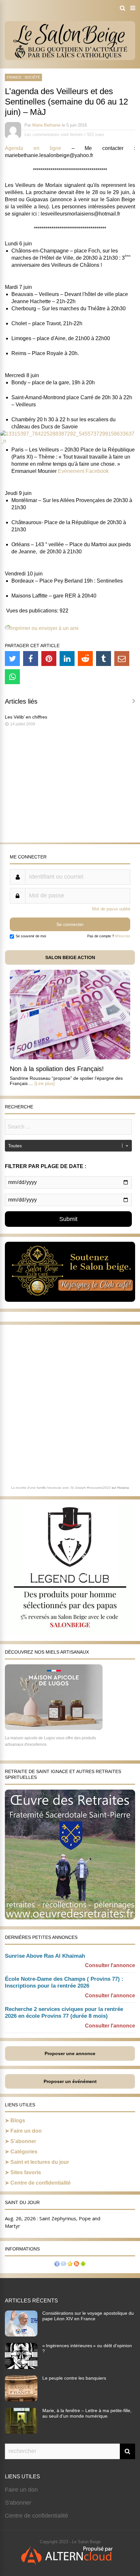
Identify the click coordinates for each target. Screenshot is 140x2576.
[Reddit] (85, 659)
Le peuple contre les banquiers (74, 2378)
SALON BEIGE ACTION (70, 957)
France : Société (23, 77)
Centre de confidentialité (41, 2183)
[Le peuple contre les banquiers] (21, 2399)
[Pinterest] (49, 659)
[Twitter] (12, 659)
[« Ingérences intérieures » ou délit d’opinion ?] (21, 2367)
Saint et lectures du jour (40, 2162)
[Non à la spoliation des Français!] (70, 1058)
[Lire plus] (45, 1083)
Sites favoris (26, 2172)
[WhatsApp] (12, 677)
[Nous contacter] (63, 2265)
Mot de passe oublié (111, 909)
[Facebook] (31, 659)
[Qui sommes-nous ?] (57, 2265)
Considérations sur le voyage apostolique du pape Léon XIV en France (88, 2316)
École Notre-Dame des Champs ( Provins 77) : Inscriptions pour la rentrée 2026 (64, 1982)
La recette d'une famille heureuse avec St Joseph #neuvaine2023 (61, 1488)
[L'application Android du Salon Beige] (83, 2265)
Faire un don (26, 2131)
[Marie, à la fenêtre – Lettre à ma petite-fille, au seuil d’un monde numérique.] (21, 2432)
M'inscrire (123, 936)
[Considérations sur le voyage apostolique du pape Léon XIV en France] (21, 2335)
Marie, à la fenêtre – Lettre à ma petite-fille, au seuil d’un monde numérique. (87, 2413)
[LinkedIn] (67, 659)
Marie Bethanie (46, 125)
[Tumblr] (104, 659)
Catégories (24, 2152)
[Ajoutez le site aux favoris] (70, 2265)
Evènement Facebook (83, 471)
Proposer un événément (70, 2081)
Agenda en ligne (38, 148)
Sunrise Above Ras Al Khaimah (45, 1956)
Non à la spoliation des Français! (57, 1069)
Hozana (123, 1488)
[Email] (122, 659)
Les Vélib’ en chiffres (26, 717)
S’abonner (23, 2141)
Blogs (18, 2120)
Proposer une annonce (70, 2053)
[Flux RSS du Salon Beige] (77, 2265)
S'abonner (18, 2503)
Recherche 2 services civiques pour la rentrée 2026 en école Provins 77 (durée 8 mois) (64, 2013)
